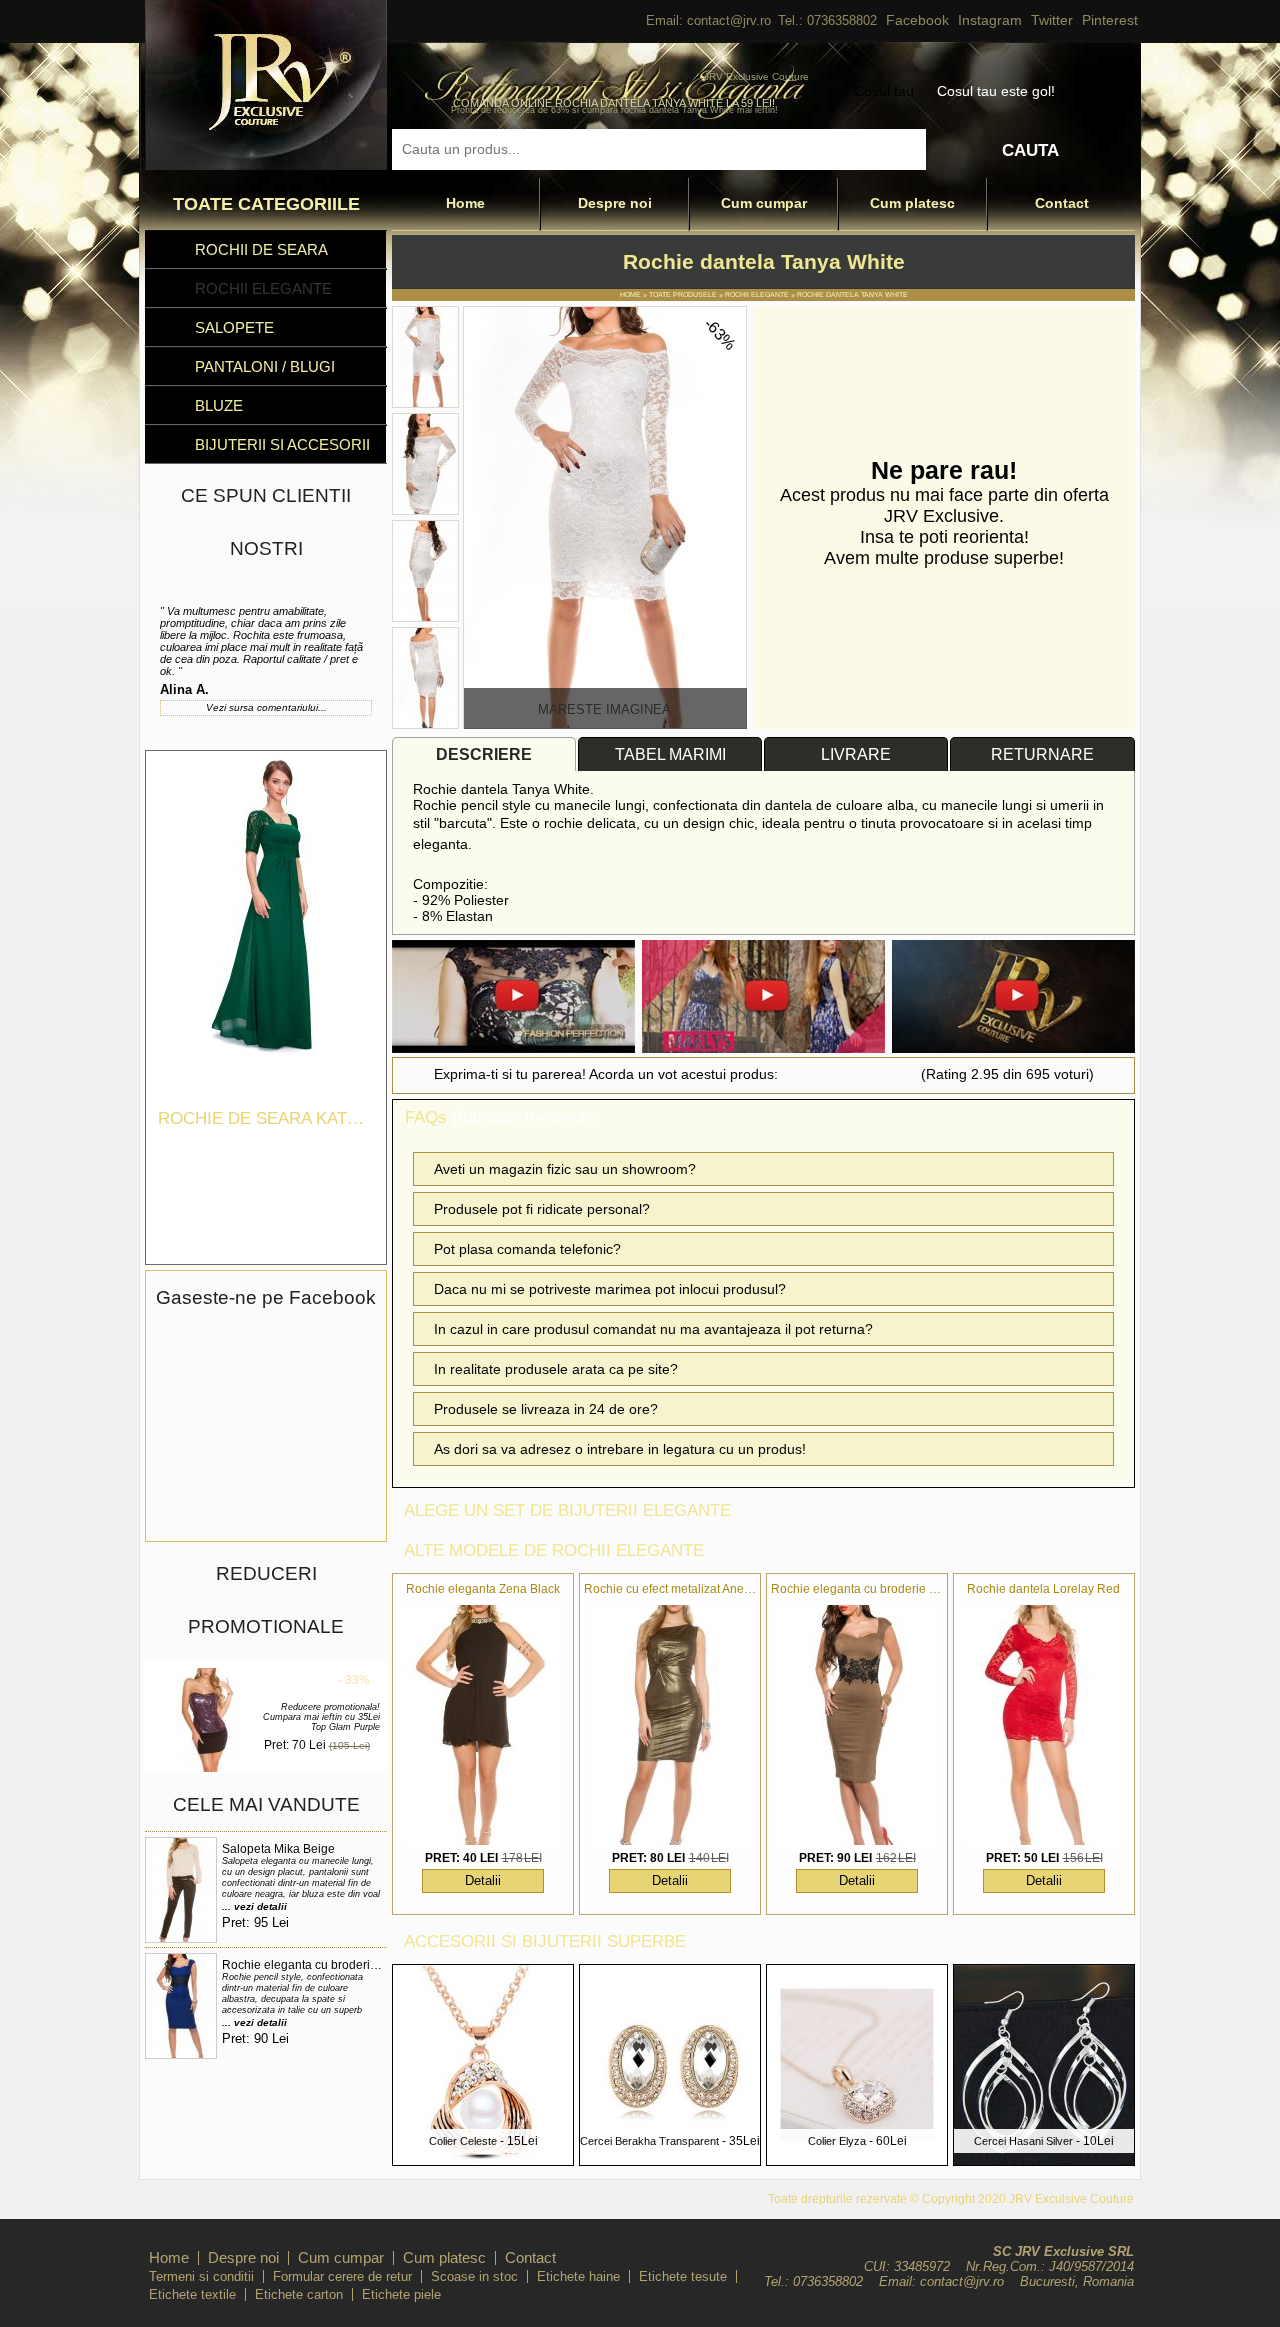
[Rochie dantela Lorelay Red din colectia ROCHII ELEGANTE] (1044, 1725)
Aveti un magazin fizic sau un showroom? (565, 1169)
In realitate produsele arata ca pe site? (556, 1369)
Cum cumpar (764, 203)
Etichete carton (299, 2294)
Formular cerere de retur (342, 2276)
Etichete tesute (683, 2276)
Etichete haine (578, 2276)
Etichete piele (401, 2294)
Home (465, 203)
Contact (1062, 203)
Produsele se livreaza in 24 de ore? (546, 1409)
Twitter (1052, 20)
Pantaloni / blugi (265, 366)
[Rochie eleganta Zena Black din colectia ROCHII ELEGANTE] (483, 1725)
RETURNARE (1042, 754)
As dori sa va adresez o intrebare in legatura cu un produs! (620, 1449)
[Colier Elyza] (857, 2159)
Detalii (483, 1880)
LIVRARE (856, 754)
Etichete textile (192, 2294)
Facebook (917, 20)
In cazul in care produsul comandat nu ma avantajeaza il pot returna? (653, 1329)
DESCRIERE (484, 754)
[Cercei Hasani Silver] (1044, 2159)
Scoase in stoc (474, 2276)
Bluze (219, 405)
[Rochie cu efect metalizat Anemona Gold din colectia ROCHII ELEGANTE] (670, 1725)
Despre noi (615, 203)
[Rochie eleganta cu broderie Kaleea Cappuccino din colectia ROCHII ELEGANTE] (857, 1725)
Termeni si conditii (201, 2276)
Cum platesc (912, 203)
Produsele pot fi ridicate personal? (542, 1209)
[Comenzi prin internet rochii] (266, 164)
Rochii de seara (261, 249)
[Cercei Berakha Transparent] (670, 2159)
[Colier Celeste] (483, 2159)
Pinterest (1110, 20)
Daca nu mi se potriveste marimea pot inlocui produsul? (610, 1289)
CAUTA (1030, 150)
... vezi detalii (254, 1906)
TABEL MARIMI (670, 754)
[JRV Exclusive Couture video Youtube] (513, 998)
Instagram (990, 20)
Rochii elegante (263, 288)
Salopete (234, 327)
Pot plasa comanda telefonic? (527, 1249)
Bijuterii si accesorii (282, 444)
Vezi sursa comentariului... (266, 707)
